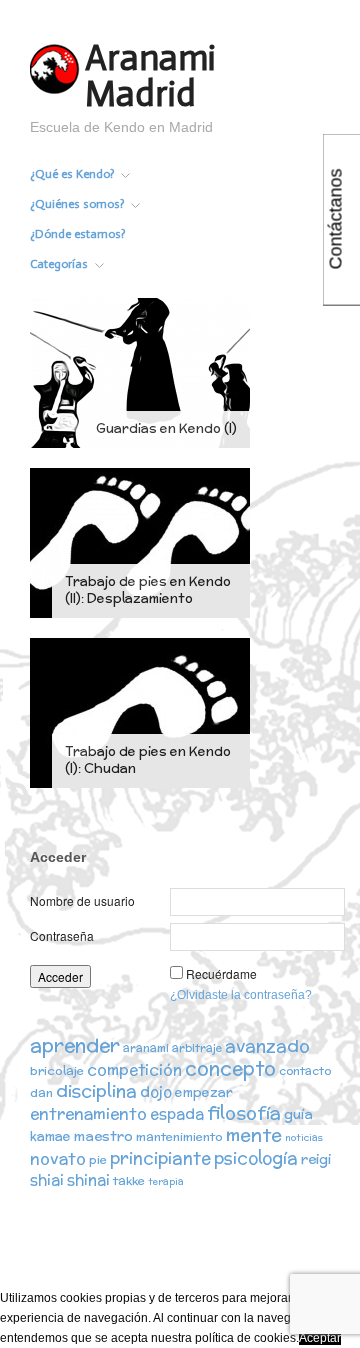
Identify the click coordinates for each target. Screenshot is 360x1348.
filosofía (244, 1112)
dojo (156, 1091)
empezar (204, 1092)
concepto (230, 1068)
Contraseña (62, 935)
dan (41, 1092)
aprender (75, 1045)
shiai (47, 1179)
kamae (50, 1136)
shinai (88, 1179)
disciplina (96, 1090)
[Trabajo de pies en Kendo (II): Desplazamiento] (140, 542)
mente (254, 1134)
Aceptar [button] (320, 1338)
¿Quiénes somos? (77, 204)
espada (177, 1113)
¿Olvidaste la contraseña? (241, 995)
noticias (304, 1137)
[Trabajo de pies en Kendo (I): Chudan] (140, 712)
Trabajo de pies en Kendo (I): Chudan (148, 760)
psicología (256, 1158)
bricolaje (57, 1070)
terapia (166, 1181)
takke (129, 1180)
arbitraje (197, 1048)
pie (98, 1159)
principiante (160, 1158)
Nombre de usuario (82, 900)
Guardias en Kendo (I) (166, 428)
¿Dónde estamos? (77, 234)
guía (298, 1114)
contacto (305, 1071)
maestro (103, 1136)
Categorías (59, 264)
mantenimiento (179, 1136)
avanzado (267, 1045)
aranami (146, 1048)
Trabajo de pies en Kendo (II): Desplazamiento (148, 590)
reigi (316, 1159)
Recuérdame (221, 973)
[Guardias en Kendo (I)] (140, 372)
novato (58, 1158)
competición (134, 1069)
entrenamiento (88, 1113)
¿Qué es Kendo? (72, 174)
